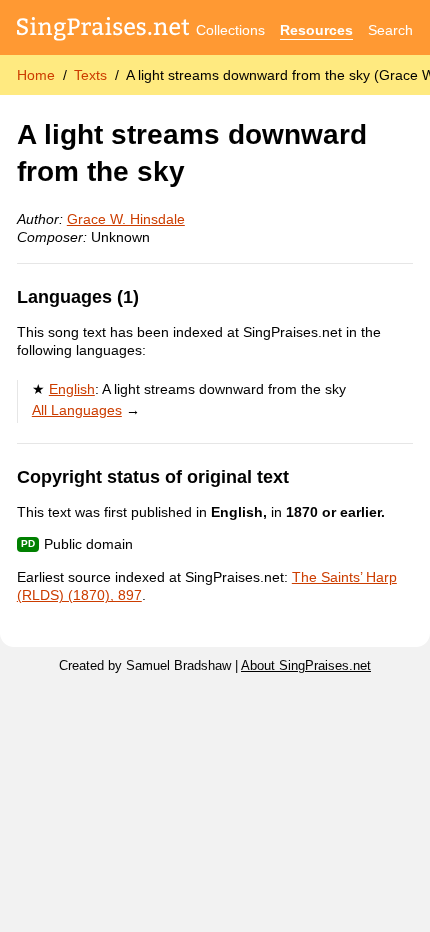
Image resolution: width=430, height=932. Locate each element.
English (72, 389)
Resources (316, 30)
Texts (90, 75)
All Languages (77, 410)
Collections (230, 30)
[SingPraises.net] (103, 30)
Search (390, 30)
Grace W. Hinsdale (126, 219)
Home (36, 75)
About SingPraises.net (306, 666)
